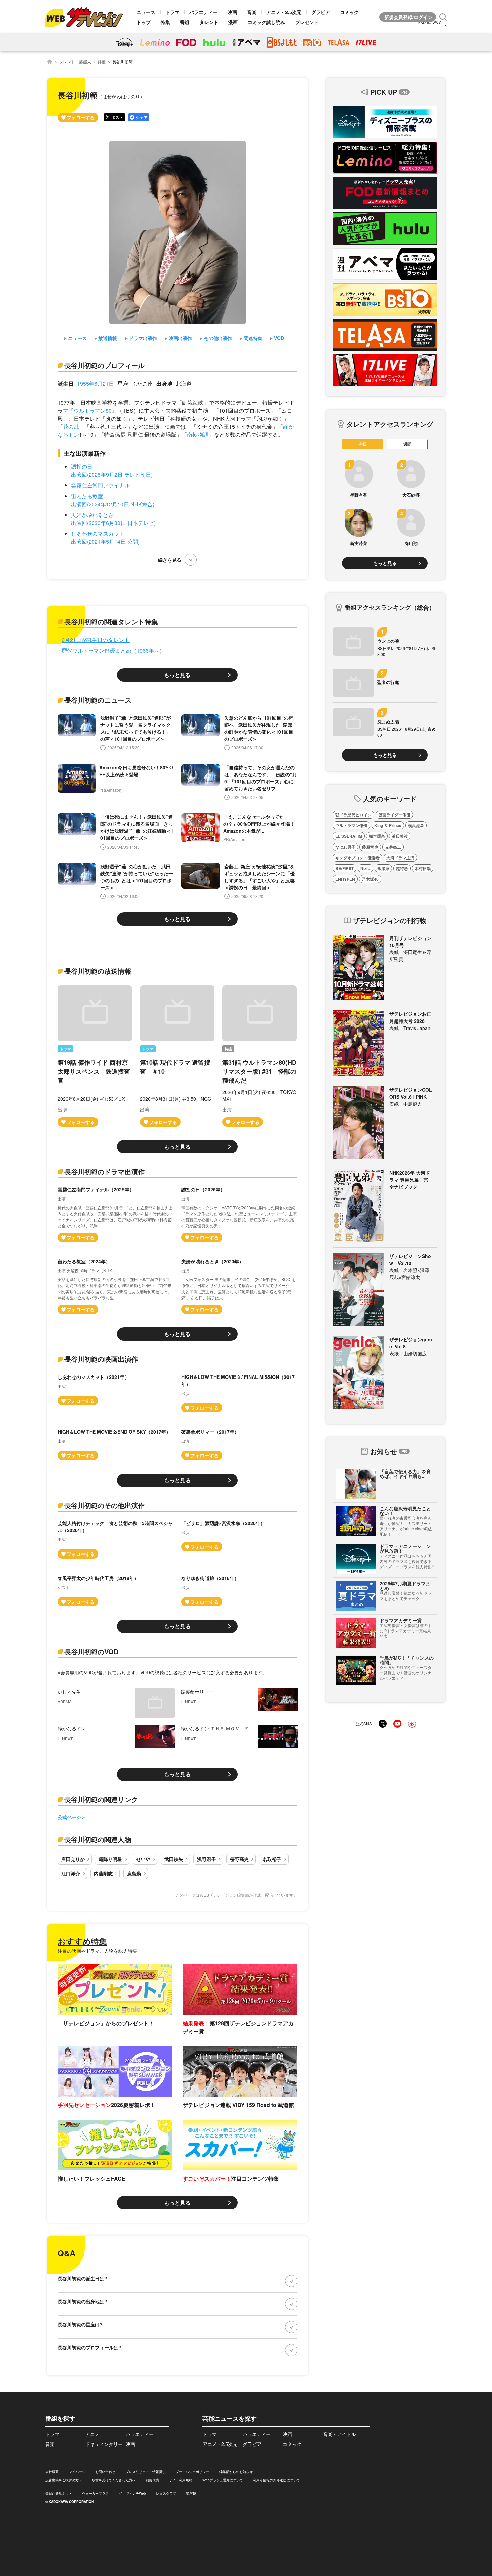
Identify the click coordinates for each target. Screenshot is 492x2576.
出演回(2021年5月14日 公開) (105, 542)
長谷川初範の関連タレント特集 (111, 621)
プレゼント (307, 22)
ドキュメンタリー (104, 2444)
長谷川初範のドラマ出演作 (104, 1172)
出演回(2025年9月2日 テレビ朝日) (112, 475)
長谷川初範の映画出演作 (101, 1359)
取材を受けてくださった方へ (114, 2480)
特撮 (228, 1049)
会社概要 (52, 2472)
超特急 (402, 868)
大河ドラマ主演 (400, 858)
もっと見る (177, 675)
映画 (232, 12)
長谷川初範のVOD (91, 1651)
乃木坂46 (370, 879)
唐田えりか (73, 1859)
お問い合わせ (105, 2472)
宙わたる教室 (87, 496)
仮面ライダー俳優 (394, 815)
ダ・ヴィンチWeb (132, 2493)
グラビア (321, 12)
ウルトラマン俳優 (351, 825)
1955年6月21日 (96, 384)
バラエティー (203, 12)
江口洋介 (71, 1873)
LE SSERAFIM (349, 836)
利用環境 (152, 2480)
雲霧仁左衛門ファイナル (100, 485)
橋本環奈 (377, 836)
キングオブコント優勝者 (357, 858)
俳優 (102, 61)
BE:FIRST (345, 868)
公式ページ (69, 1817)
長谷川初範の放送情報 (98, 971)
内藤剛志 (103, 1873)
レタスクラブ (166, 2493)
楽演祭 (191, 2493)
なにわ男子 (345, 847)
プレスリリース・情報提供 (146, 2472)
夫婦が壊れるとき (92, 515)
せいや (143, 1859)
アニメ (92, 2434)
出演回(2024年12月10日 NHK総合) (113, 504)
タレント (209, 22)
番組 (185, 22)
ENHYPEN (345, 879)
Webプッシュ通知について (223, 2480)
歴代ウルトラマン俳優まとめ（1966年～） (113, 651)
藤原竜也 (370, 847)
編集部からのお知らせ (236, 2472)
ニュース (146, 12)
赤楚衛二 (393, 847)
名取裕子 (272, 1859)
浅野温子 (207, 1859)
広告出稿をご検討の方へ (64, 2480)
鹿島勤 (134, 1873)
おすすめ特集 (82, 1941)
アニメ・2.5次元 (284, 12)
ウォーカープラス (95, 2493)
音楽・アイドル (339, 2434)
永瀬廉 (383, 868)
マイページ (77, 2472)
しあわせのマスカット (98, 534)
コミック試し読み (266, 22)
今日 (363, 444)
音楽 (252, 12)
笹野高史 (239, 1859)
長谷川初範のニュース (98, 700)
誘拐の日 (82, 467)
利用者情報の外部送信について (276, 2480)
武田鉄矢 (174, 1859)
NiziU (365, 868)
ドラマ (172, 12)
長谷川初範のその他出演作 (104, 1505)
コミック (349, 12)
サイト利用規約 (181, 2480)
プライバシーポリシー (192, 2472)
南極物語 (198, 434)
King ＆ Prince (388, 825)
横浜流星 (416, 825)
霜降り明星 (110, 1859)
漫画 (233, 22)
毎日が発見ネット (59, 2493)
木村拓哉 (423, 868)
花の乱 (71, 426)
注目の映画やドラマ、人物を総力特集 (97, 1951)
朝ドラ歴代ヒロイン (353, 815)
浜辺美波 (400, 836)
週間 (407, 444)
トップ (144, 22)
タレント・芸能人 (75, 61)
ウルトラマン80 (93, 410)
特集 (165, 22)
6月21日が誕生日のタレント (96, 640)
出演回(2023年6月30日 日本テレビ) (113, 523)
